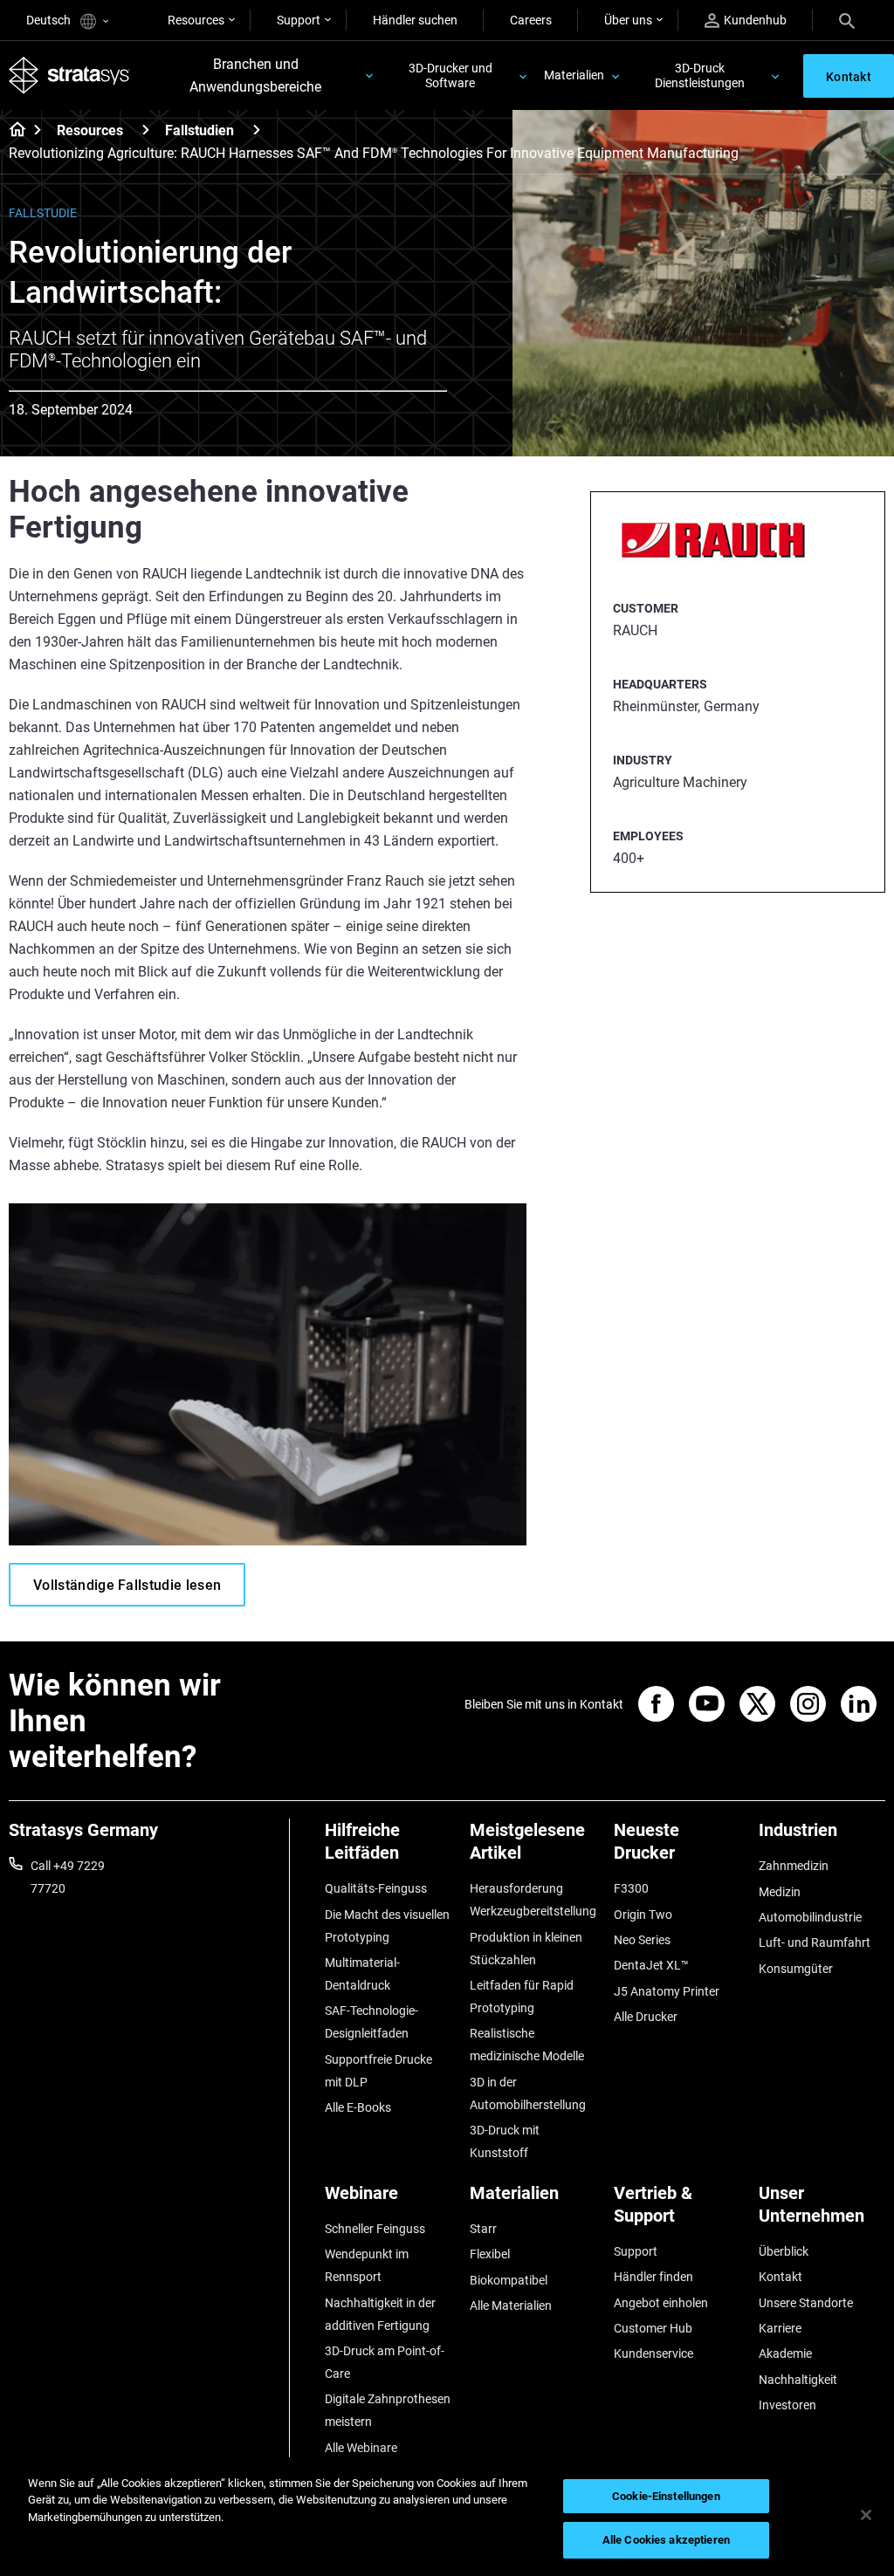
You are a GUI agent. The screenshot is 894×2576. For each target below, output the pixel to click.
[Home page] (12, 131)
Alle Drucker (646, 2017)
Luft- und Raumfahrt (815, 1942)
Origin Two (643, 1915)
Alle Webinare (361, 2448)
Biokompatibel (509, 2280)
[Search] (847, 20)
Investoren (787, 2405)
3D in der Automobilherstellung (528, 2093)
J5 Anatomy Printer (667, 1991)
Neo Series (642, 1940)
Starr (483, 2229)
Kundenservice (653, 2353)
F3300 (631, 1888)
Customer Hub (653, 2328)
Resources (196, 20)
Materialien (574, 75)
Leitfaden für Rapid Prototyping (522, 1997)
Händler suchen (415, 20)
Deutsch (50, 20)
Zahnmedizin (794, 1866)
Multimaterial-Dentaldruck (362, 1974)
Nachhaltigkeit (798, 2380)
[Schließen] (866, 2515)
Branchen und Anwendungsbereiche (255, 75)
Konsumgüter (796, 1969)
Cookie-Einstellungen (666, 2496)
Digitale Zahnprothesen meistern (388, 2410)
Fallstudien (199, 130)
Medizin (780, 1892)
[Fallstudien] (257, 130)
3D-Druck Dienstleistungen (700, 75)
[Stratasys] (69, 75)
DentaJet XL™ (651, 1965)
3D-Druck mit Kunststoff (505, 2141)
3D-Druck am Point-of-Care (385, 2362)
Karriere (780, 2328)
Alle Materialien (511, 2305)
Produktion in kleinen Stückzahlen (526, 1949)
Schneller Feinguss (375, 2229)
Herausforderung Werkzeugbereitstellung (533, 1900)
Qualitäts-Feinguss (376, 1888)
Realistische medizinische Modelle (527, 2045)
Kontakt (781, 2277)
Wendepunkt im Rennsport (367, 2265)
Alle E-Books (358, 2107)
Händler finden (653, 2277)
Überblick (784, 2251)
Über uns (628, 20)
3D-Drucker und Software (450, 75)
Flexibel (490, 2254)
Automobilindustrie (810, 1917)
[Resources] (146, 130)
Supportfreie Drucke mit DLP (378, 2071)
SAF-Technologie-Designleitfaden (371, 2022)
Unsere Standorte (806, 2303)
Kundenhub (755, 20)
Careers (531, 20)
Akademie (785, 2353)
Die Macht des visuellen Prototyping (387, 1926)
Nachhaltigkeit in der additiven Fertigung (380, 2314)
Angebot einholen (661, 2303)
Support (299, 20)
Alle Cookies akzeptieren (666, 2540)
